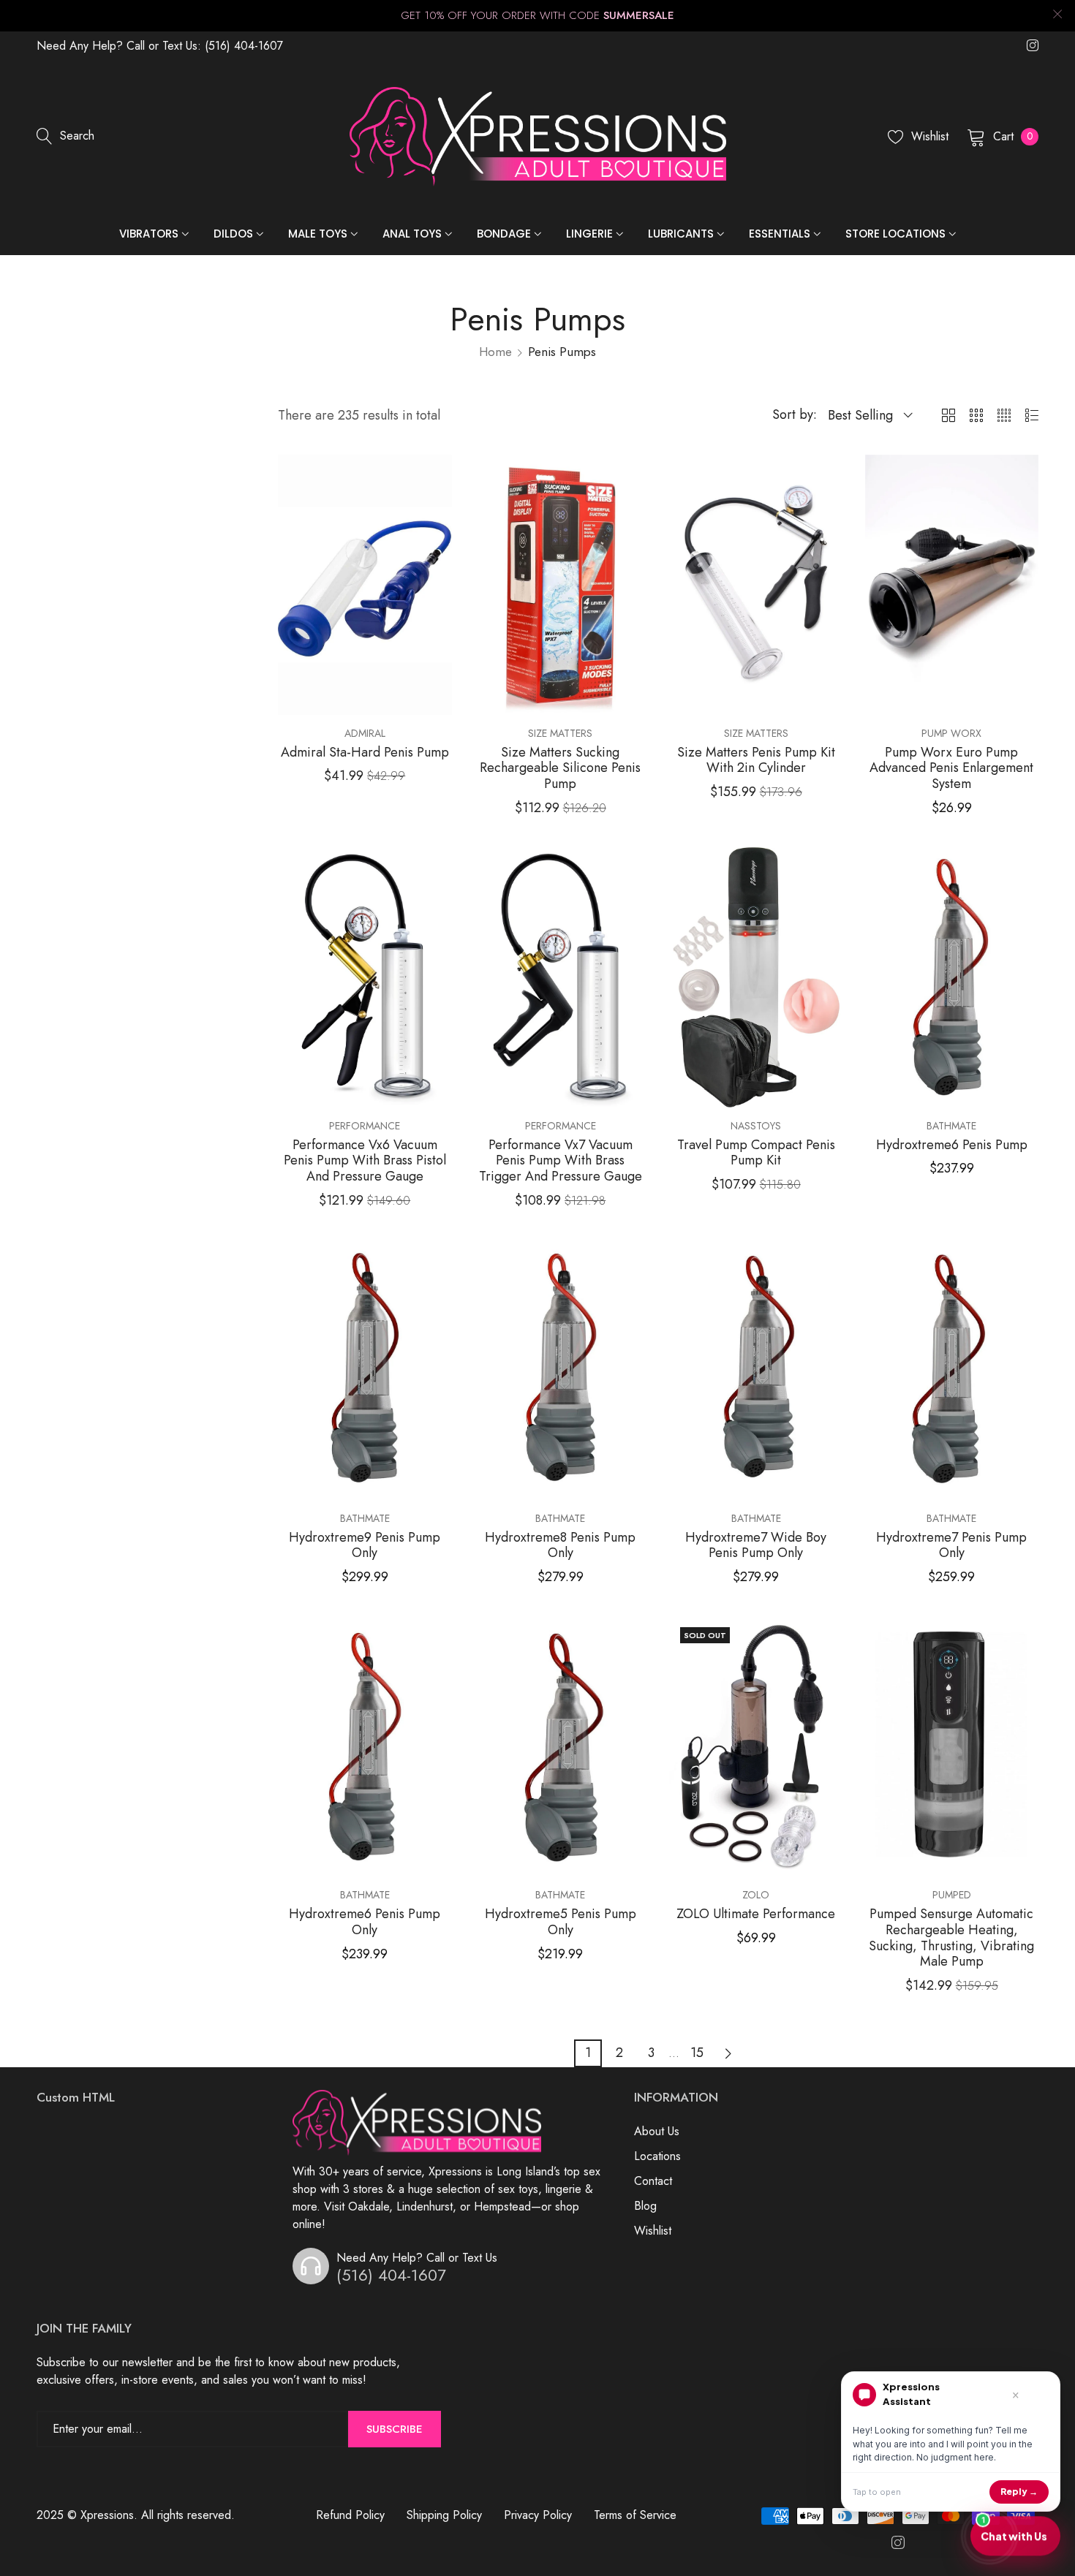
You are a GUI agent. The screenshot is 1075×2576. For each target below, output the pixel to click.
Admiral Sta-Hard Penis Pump (365, 753)
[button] (438, 476)
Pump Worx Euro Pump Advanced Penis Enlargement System (951, 769)
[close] (1057, 16)
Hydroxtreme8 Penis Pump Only (560, 1546)
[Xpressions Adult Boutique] (538, 137)
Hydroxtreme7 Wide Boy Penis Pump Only (756, 1546)
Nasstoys (756, 1126)
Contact (653, 2181)
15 (697, 2053)
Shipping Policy (444, 2515)
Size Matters (560, 733)
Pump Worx (951, 733)
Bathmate (951, 1126)
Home (495, 352)
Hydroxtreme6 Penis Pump (952, 1145)
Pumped (952, 1895)
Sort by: (795, 414)
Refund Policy (350, 2515)
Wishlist (653, 2231)
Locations (657, 2156)
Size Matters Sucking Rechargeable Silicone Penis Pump (560, 769)
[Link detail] (1033, 46)
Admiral (365, 733)
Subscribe (395, 2429)
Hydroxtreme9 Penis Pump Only (365, 1546)
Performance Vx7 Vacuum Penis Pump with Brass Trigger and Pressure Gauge (561, 1161)
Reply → (1019, 2492)
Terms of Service (635, 2515)
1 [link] (588, 2053)
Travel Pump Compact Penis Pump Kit (756, 1153)
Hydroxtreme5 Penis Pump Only (561, 1922)
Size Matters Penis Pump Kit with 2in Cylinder (756, 761)
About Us (657, 2131)
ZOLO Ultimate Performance (756, 1914)
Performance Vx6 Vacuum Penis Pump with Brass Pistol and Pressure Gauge (365, 1161)
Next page (728, 2053)
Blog (645, 2206)
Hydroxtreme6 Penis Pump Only (365, 1922)
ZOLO (756, 1895)
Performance (365, 1126)
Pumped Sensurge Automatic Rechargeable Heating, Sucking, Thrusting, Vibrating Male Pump (951, 1938)
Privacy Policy (538, 2515)
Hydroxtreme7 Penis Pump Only (951, 1546)
